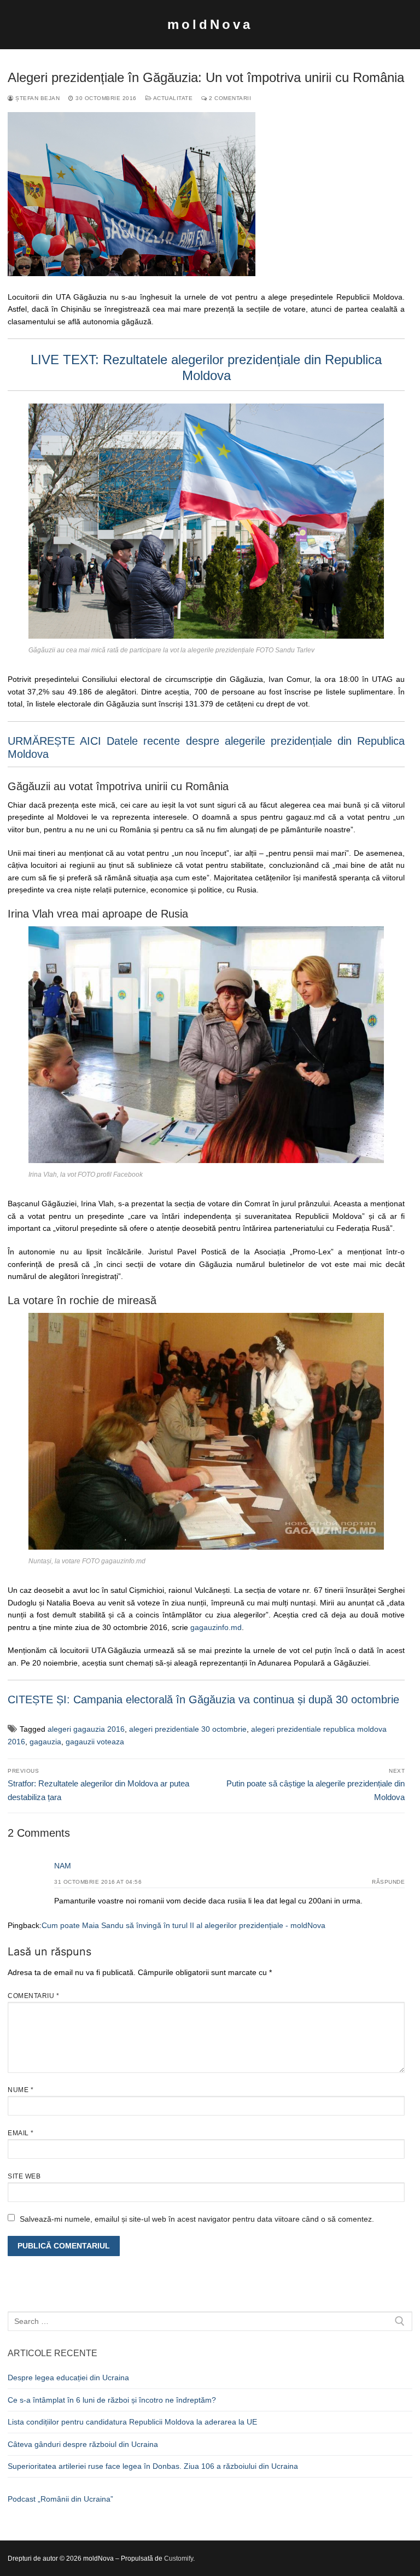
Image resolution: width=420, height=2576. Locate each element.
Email (21, 2133)
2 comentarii (229, 98)
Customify (179, 2559)
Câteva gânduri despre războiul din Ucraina (83, 2444)
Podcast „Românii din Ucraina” (60, 2499)
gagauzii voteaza (95, 1742)
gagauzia (45, 1742)
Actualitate (172, 98)
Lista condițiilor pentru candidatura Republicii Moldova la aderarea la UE (132, 2422)
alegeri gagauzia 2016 (86, 1729)
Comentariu (33, 1996)
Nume (21, 2090)
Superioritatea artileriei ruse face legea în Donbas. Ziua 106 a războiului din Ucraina (153, 2466)
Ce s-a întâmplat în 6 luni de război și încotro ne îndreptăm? (112, 2400)
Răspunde (388, 1882)
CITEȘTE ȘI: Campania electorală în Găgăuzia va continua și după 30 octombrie (203, 1699)
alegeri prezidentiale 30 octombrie (188, 1729)
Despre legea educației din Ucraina (68, 2378)
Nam (63, 1866)
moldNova (210, 24)
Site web (24, 2176)
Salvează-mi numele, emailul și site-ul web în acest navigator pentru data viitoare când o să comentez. (197, 2219)
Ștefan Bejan (37, 98)
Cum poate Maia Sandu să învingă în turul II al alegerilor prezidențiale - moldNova (183, 1925)
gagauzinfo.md (216, 1627)
